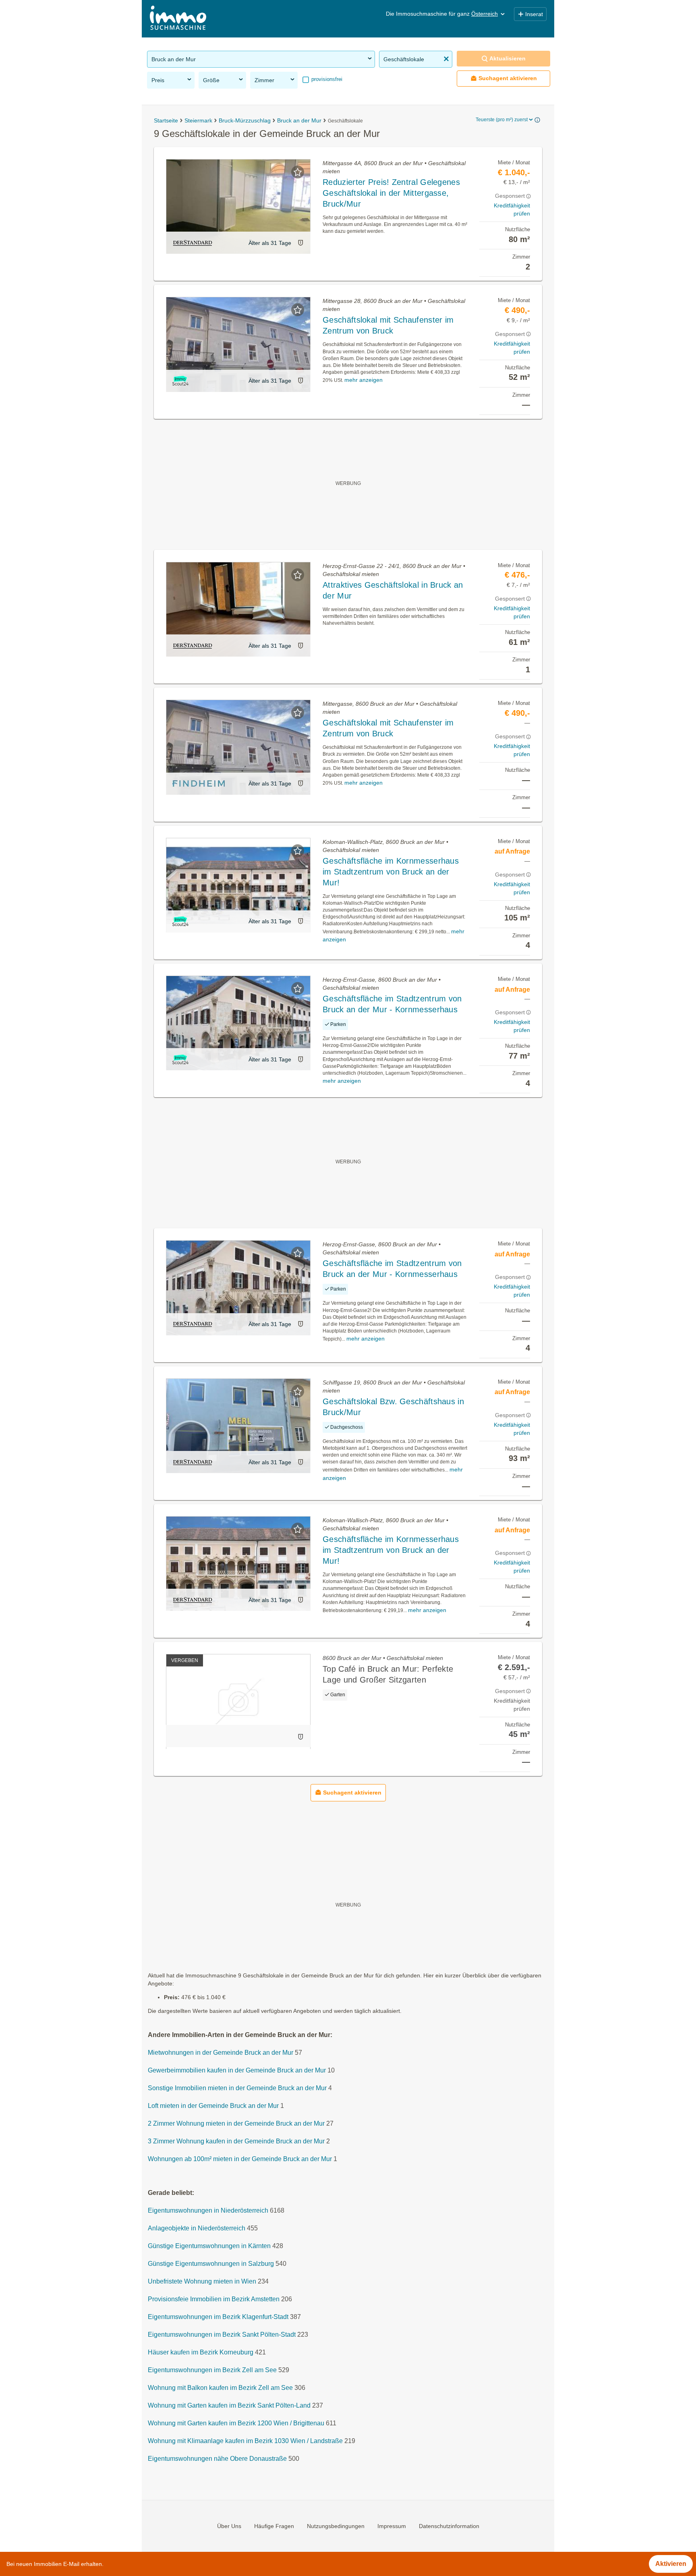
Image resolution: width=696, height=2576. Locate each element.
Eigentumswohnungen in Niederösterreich (208, 2210)
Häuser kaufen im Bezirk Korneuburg (201, 2352)
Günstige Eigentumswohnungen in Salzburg (211, 2264)
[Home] (178, 19)
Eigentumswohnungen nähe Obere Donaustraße (217, 2459)
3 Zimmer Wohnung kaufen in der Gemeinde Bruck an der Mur (236, 2141)
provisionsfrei (326, 79)
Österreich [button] (485, 14)
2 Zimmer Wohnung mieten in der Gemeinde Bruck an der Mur (236, 2123)
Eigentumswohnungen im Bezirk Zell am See (212, 2370)
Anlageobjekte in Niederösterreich (197, 2228)
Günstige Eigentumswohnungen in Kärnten (209, 2246)
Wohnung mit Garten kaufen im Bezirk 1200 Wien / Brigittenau (236, 2423)
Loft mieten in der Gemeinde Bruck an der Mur (213, 2106)
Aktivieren (671, 2564)
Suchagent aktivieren (508, 78)
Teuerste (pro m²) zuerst (502, 120)
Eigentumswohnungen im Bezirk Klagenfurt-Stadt (218, 2317)
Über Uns (229, 2526)
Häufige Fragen (274, 2526)
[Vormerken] (298, 172)
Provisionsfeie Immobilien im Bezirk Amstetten (214, 2299)
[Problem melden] (300, 243)
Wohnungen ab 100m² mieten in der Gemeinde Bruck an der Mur (240, 2159)
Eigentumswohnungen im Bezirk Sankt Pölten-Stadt (222, 2335)
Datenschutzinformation (449, 2526)
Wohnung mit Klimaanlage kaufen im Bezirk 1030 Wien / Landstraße (245, 2441)
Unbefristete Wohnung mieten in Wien (202, 2281)
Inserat (534, 14)
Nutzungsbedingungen (336, 2526)
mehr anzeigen (364, 380)
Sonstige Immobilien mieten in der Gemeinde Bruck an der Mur (237, 2088)
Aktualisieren (507, 58)
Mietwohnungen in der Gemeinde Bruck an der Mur (221, 2053)
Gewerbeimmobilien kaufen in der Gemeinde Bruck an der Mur (237, 2070)
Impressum (392, 2526)
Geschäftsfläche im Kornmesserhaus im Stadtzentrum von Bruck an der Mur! (391, 872)
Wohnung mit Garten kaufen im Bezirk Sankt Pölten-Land (229, 2405)
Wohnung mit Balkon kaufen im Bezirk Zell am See (220, 2388)
